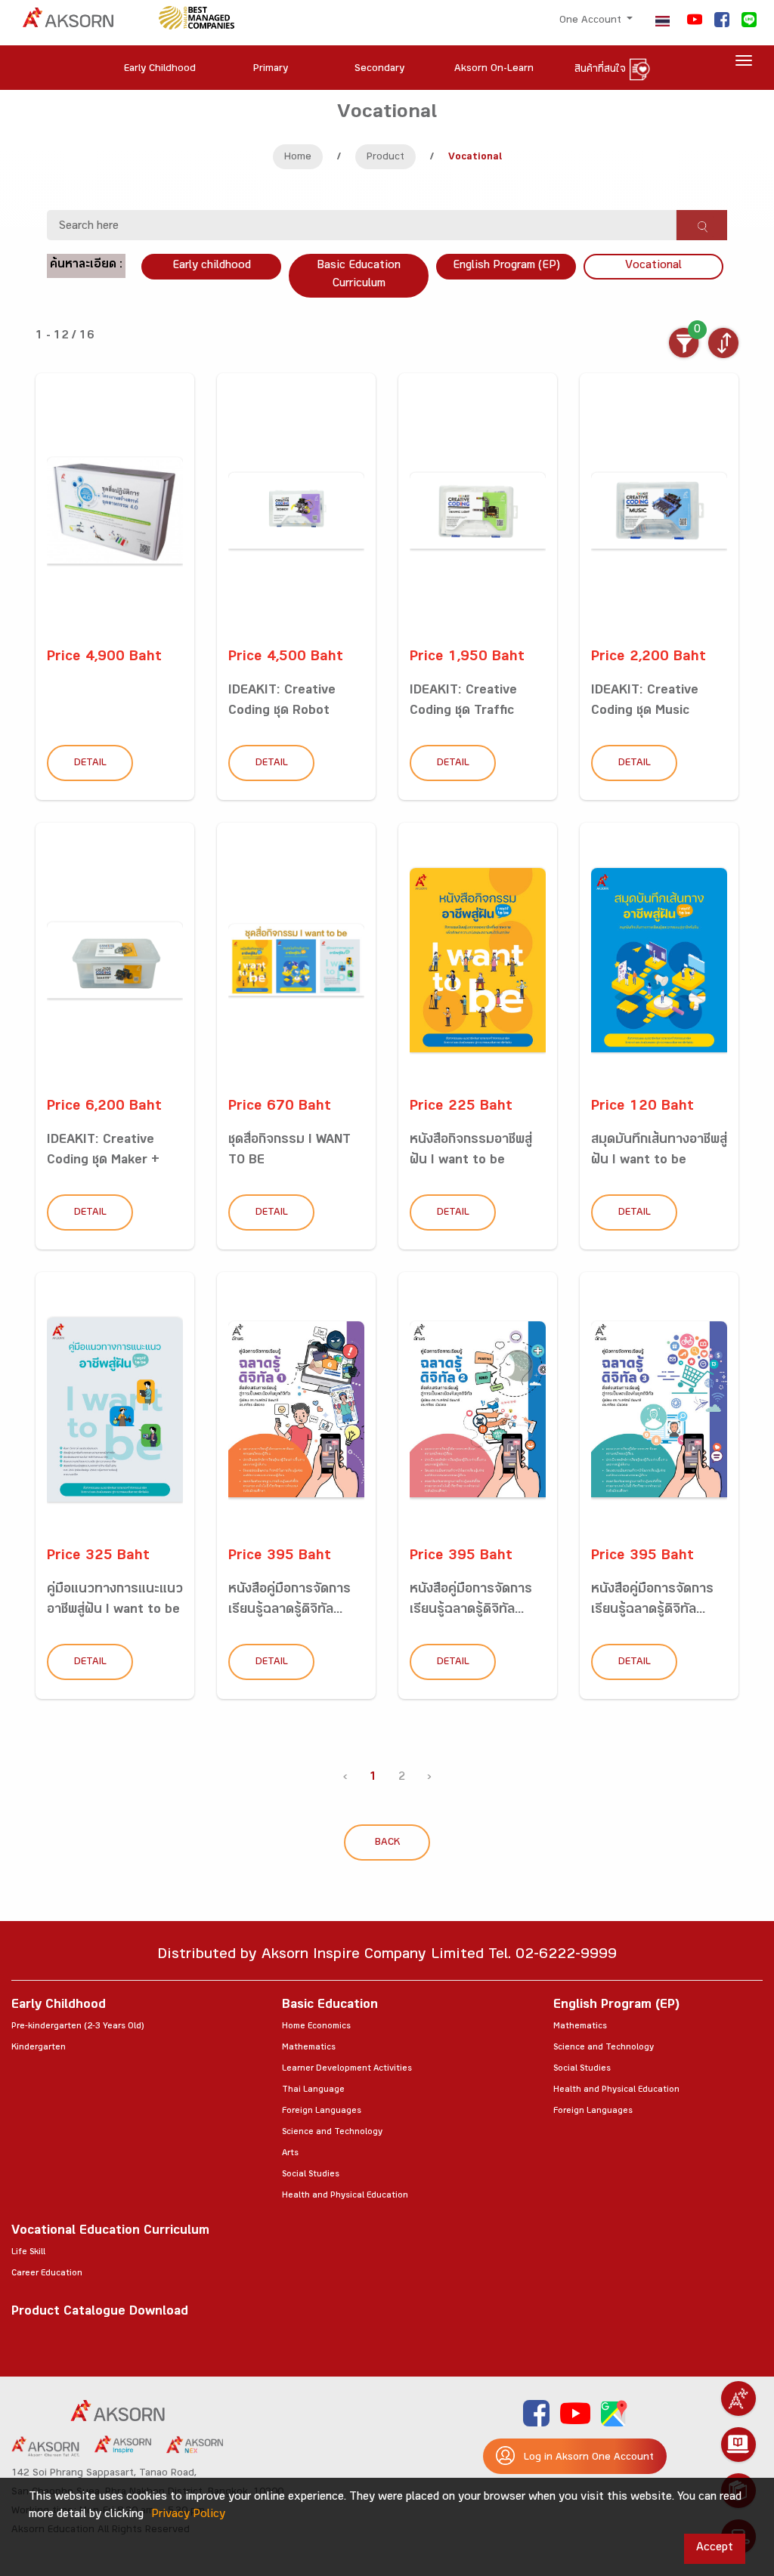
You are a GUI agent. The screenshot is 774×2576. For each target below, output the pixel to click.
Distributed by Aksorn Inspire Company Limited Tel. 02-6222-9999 (387, 1956)
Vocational (653, 266)
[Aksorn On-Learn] (738, 2445)
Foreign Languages (322, 2111)
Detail (90, 764)
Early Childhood (59, 2006)
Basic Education (330, 2006)
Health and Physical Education (345, 2196)
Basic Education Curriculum (359, 275)
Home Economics (316, 2027)
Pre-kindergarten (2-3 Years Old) (77, 2027)
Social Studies (311, 2175)
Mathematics (309, 2048)
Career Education (47, 2274)
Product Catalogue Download (100, 2313)
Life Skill (28, 2253)
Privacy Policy (188, 2515)
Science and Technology (332, 2133)
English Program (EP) (506, 266)
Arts (290, 2154)
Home (298, 158)
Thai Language (313, 2090)
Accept (715, 2548)
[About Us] (738, 2398)
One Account (592, 21)
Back (387, 1843)
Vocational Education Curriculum (110, 2232)
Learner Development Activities (347, 2069)
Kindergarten (39, 2048)
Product (385, 158)
